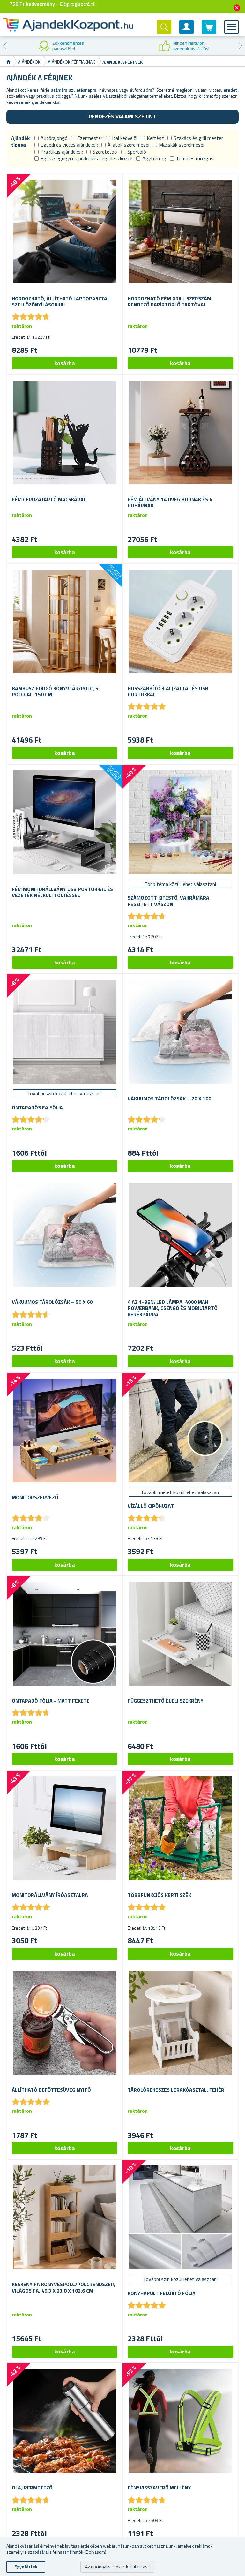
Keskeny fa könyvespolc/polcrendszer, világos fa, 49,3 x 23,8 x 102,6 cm (63, 2287)
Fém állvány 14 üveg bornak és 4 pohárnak (170, 502)
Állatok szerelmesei (128, 145)
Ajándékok (29, 62)
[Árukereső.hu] (61, 46)
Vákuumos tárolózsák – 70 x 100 (169, 1099)
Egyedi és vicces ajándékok (69, 145)
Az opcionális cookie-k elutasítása (117, 2567)
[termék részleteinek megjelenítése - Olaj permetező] (65, 2421)
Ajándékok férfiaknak (71, 62)
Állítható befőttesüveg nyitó (51, 2090)
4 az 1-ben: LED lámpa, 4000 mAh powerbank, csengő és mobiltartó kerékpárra (173, 1308)
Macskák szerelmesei (182, 145)
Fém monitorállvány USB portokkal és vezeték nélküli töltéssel (62, 892)
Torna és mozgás (195, 158)
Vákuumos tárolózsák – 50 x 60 (52, 1302)
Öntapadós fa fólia (37, 1108)
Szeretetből (105, 152)
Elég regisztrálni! (78, 4)
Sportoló (137, 152)
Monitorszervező (35, 1497)
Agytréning (154, 158)
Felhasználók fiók (187, 32)
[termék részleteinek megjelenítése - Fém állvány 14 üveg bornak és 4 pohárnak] (180, 432)
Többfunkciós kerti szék (159, 1895)
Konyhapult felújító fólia (162, 2293)
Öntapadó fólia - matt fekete (51, 1701)
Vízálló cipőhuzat (151, 1506)
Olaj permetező (32, 2488)
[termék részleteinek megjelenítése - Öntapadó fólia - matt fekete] (65, 1634)
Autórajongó (54, 138)
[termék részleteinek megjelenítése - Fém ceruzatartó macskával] (65, 432)
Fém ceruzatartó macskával (49, 499)
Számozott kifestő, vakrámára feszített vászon (168, 901)
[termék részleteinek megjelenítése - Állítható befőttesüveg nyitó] (65, 2023)
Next (240, 46)
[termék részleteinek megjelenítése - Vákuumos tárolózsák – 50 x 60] (65, 1235)
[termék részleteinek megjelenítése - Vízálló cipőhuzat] (180, 1430)
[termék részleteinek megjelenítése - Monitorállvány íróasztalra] (65, 1828)
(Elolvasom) (95, 2552)
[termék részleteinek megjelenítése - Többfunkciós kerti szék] (180, 1828)
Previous (5, 46)
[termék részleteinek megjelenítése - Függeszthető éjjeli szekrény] (180, 1634)
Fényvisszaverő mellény (159, 2488)
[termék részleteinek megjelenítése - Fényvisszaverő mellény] (180, 2421)
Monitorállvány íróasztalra (50, 1895)
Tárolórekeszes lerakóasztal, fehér (176, 2090)
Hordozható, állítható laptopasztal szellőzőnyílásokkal (61, 302)
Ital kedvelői (125, 138)
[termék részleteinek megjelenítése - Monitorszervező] (65, 1430)
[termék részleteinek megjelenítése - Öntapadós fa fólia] (65, 1032)
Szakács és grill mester (198, 138)
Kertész (155, 138)
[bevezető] (8, 62)
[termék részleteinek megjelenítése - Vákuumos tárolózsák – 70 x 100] (180, 1032)
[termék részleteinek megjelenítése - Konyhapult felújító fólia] (180, 2217)
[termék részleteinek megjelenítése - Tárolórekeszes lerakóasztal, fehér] (180, 2023)
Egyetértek (26, 2567)
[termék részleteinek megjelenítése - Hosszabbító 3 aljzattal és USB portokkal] (180, 621)
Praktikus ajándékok (62, 152)
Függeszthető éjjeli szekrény (166, 1701)
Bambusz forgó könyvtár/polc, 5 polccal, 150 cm (55, 691)
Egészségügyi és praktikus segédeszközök (87, 158)
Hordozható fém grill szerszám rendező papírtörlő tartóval (169, 302)
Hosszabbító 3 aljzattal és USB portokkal (168, 691)
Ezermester (90, 138)
